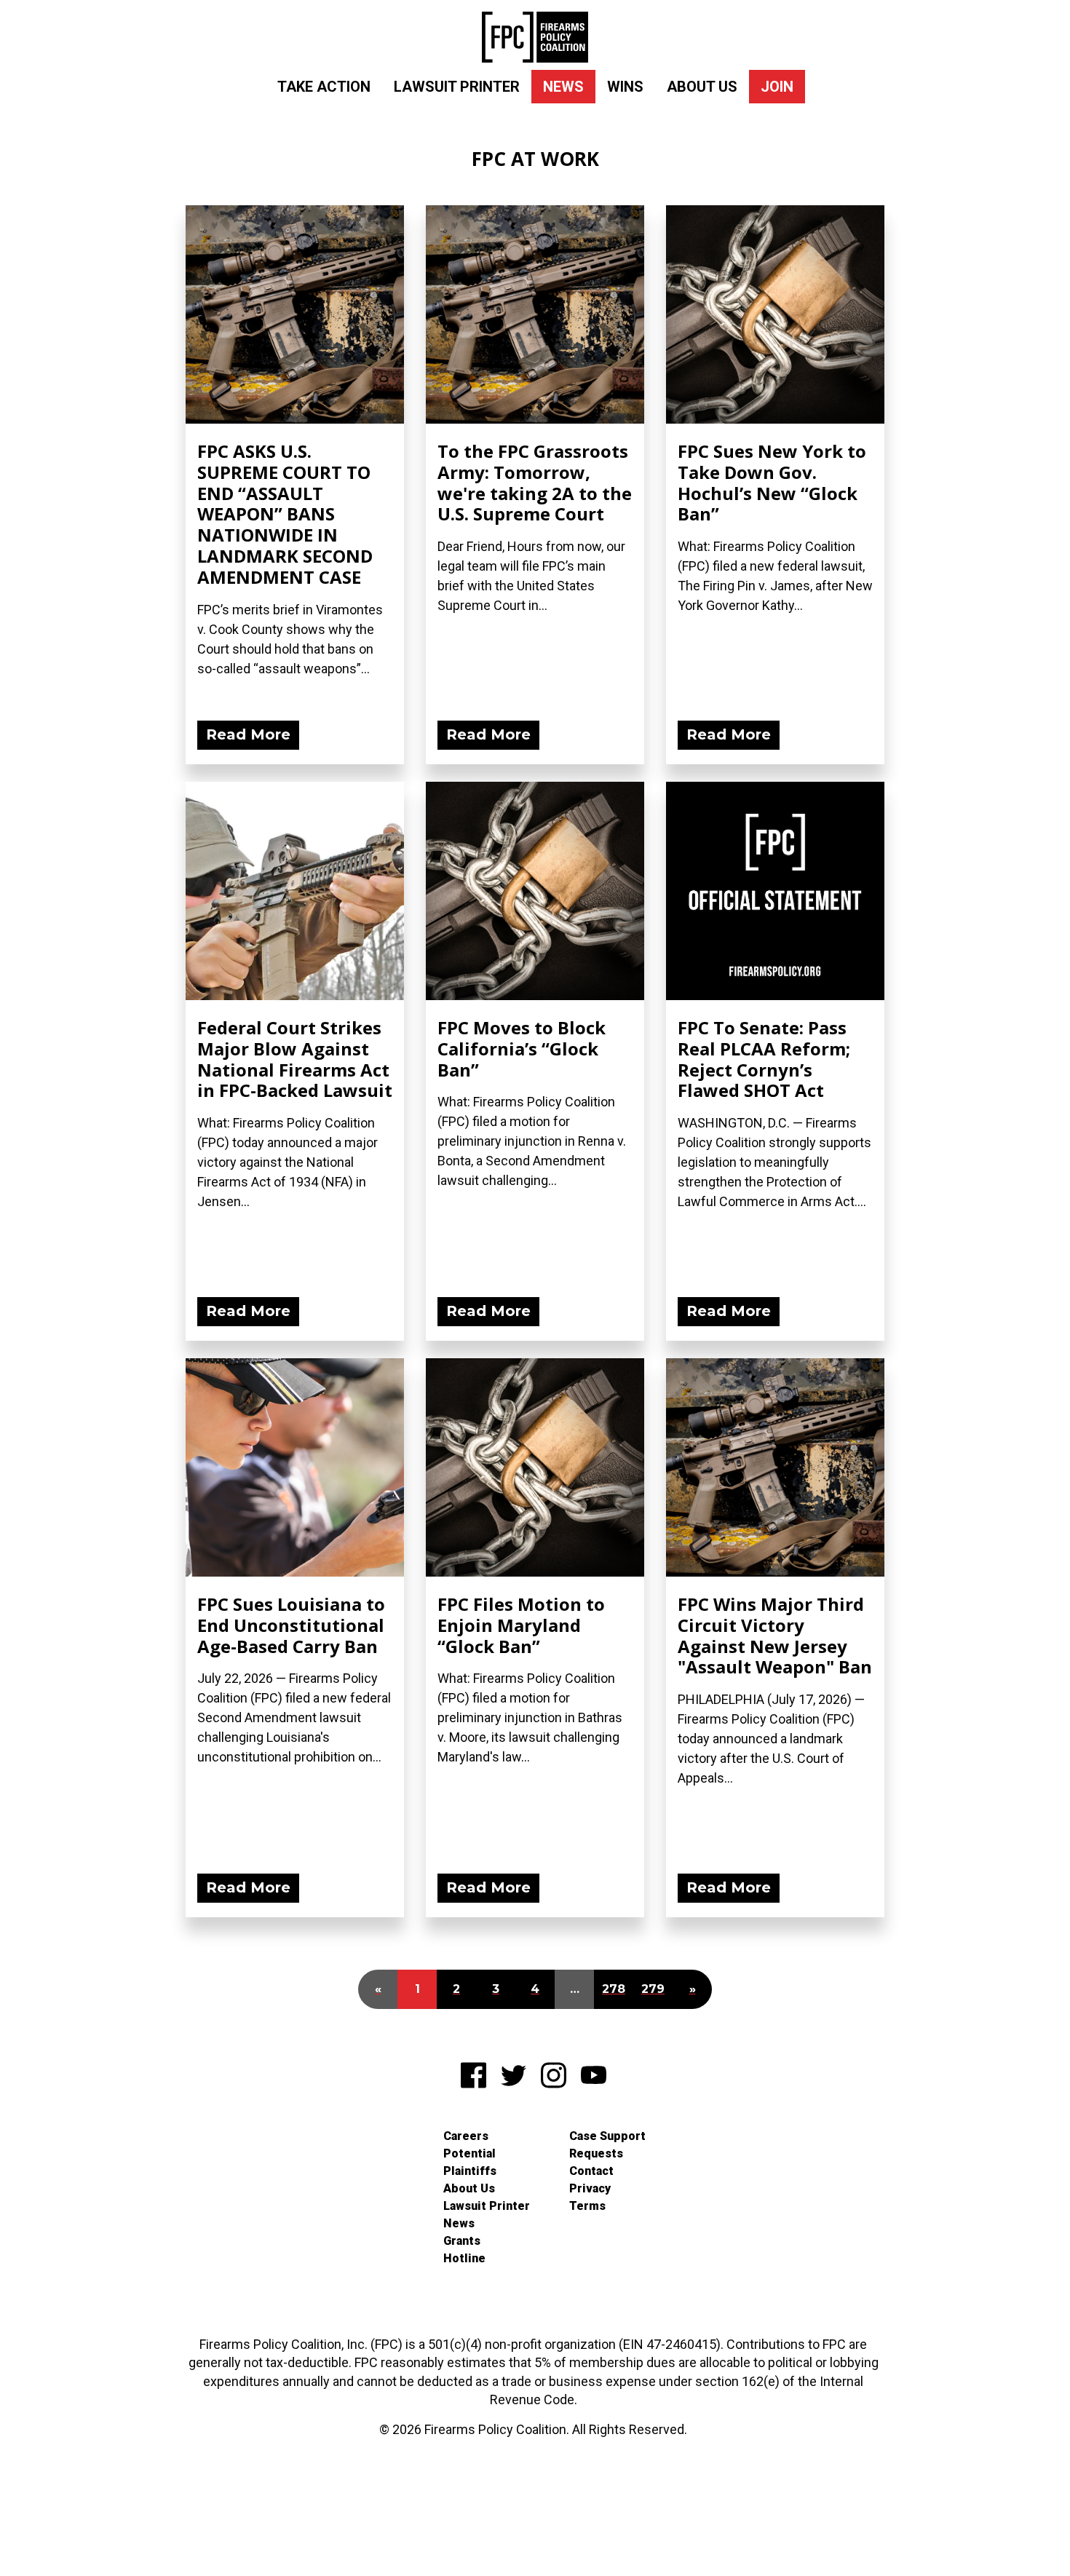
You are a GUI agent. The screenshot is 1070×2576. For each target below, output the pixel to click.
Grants (462, 2241)
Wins (625, 87)
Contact (591, 2171)
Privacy (590, 2188)
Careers (466, 2136)
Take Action (324, 87)
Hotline (464, 2258)
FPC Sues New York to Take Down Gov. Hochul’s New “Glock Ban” (772, 482)
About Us (702, 87)
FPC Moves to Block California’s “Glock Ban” (522, 1049)
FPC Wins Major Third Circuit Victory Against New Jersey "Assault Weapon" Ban (775, 1635)
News (563, 87)
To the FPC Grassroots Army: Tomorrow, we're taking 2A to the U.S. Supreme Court (535, 482)
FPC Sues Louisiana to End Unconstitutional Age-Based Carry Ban (291, 1625)
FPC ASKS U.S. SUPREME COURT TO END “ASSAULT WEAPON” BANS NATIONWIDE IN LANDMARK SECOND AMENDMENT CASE (285, 514)
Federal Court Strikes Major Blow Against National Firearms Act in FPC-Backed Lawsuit (295, 1059)
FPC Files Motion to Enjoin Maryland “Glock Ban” (521, 1625)
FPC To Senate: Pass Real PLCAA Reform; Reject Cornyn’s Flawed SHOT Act (764, 1059)
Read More (248, 734)
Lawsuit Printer (457, 87)
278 (614, 1989)
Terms (587, 2206)
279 (653, 1989)
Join (777, 87)
